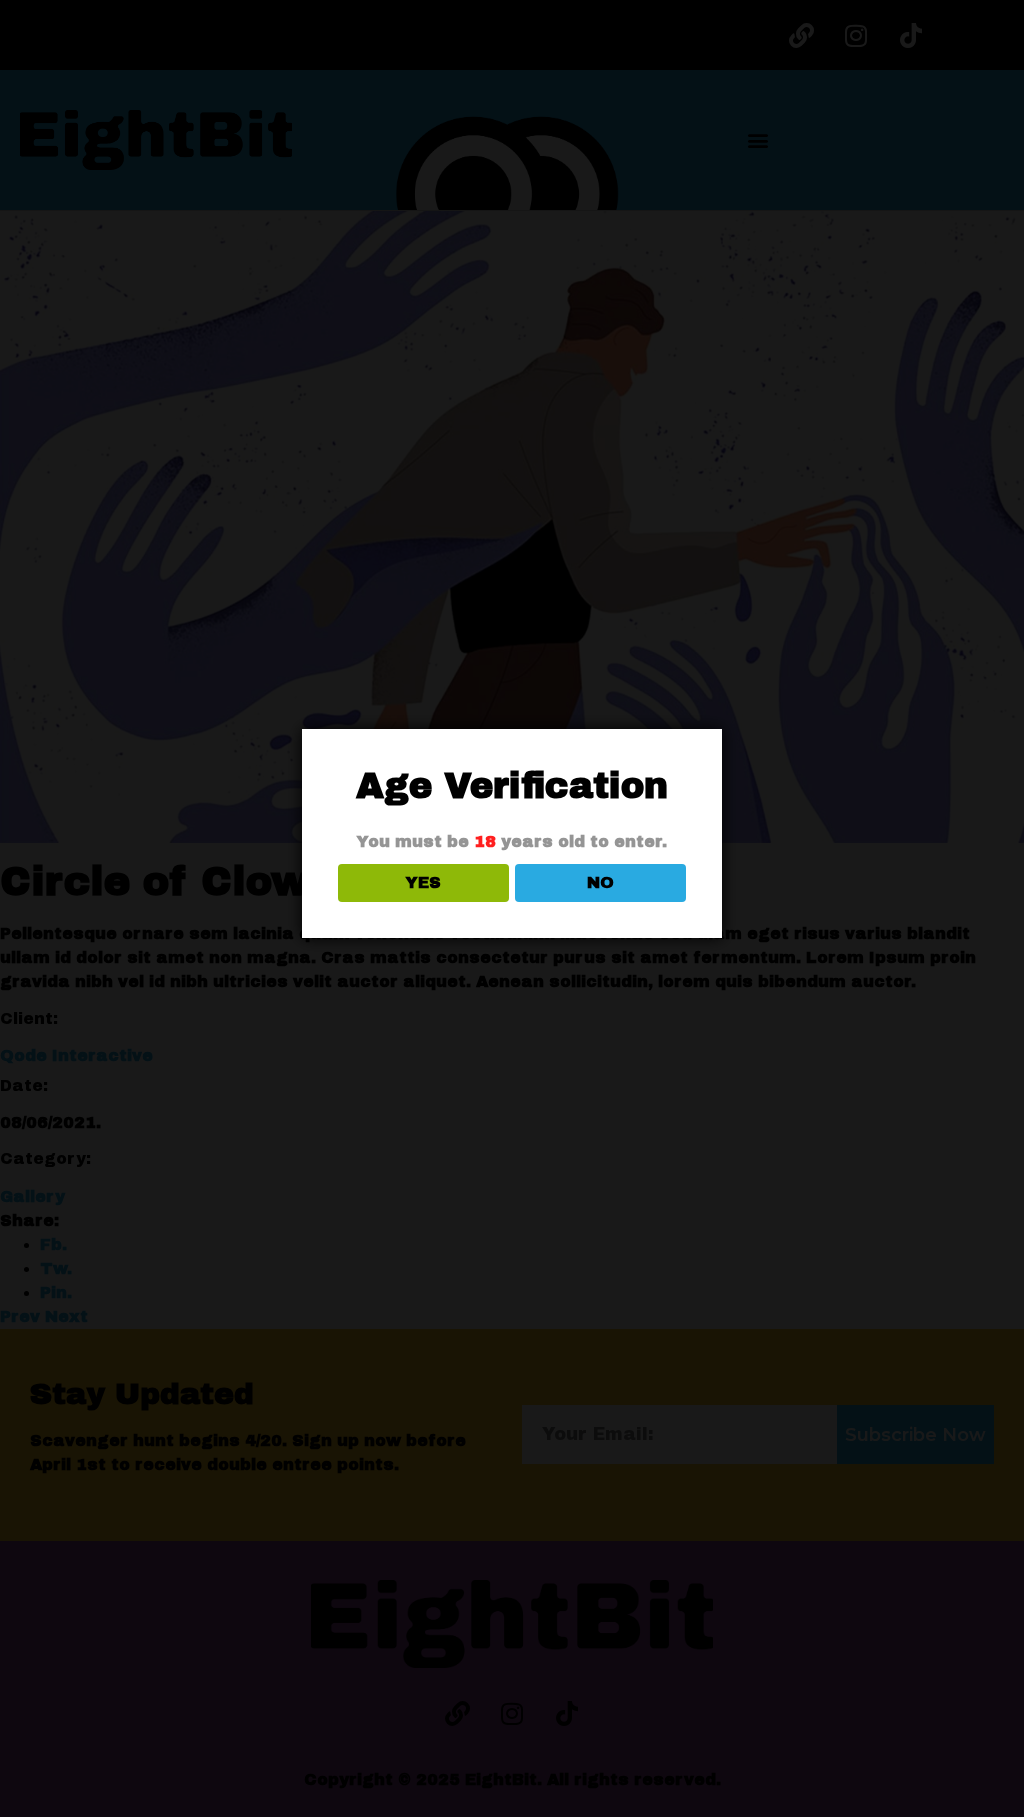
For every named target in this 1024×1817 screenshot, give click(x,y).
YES (423, 882)
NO (600, 882)
